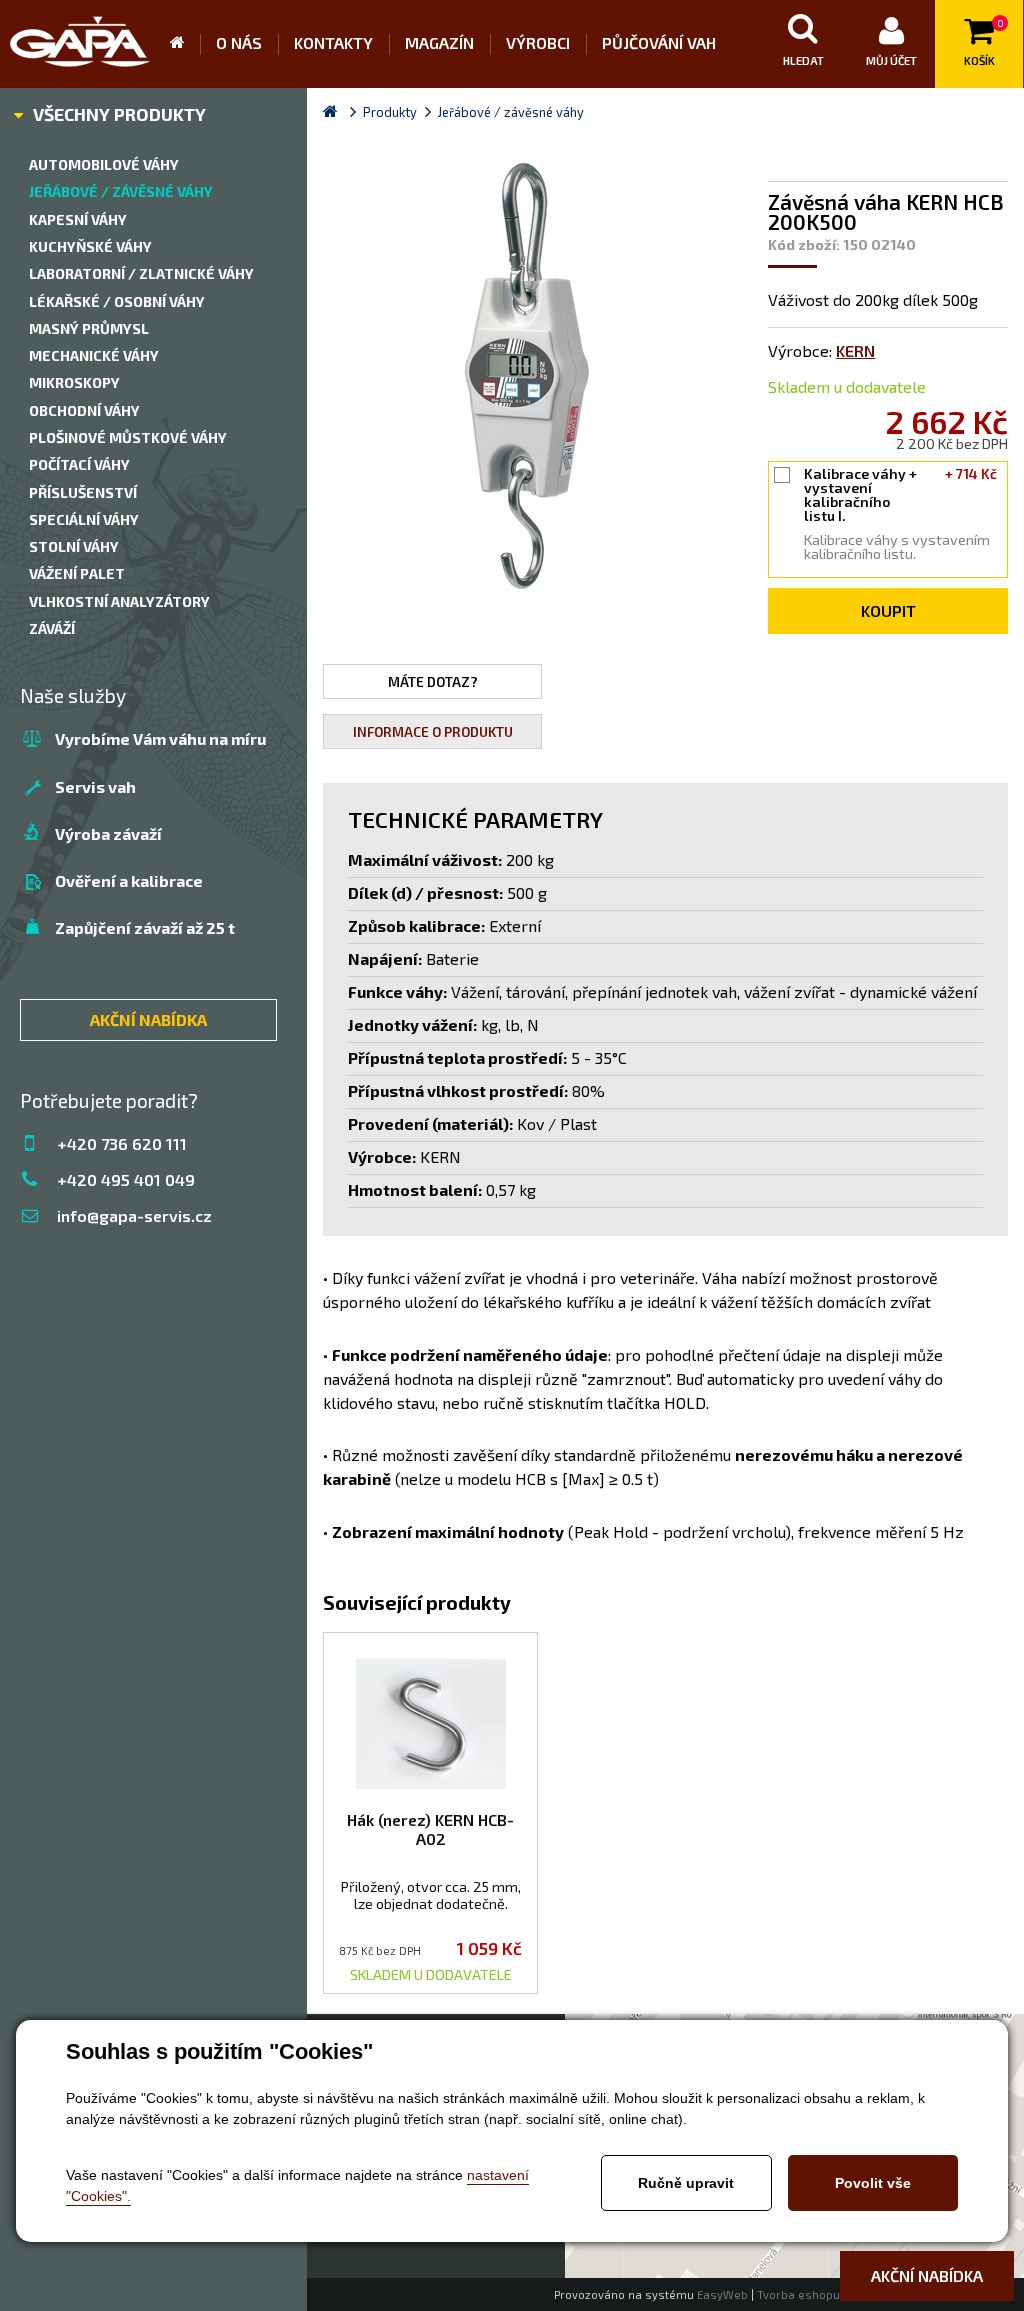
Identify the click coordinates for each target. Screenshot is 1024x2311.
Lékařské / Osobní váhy (117, 301)
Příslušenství (83, 492)
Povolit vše (873, 2183)
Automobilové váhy (104, 164)
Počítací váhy (79, 464)
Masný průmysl (89, 328)
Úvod (185, 44)
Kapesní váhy (78, 219)
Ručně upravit (686, 2183)
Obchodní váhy (84, 410)
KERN (855, 350)
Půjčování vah (659, 42)
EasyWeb (722, 2294)
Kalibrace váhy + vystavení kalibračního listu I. (900, 495)
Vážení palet (77, 573)
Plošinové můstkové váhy (128, 437)
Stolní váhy (74, 546)
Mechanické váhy (94, 355)
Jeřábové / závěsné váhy (121, 191)
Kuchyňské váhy (90, 246)
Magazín (439, 42)
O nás (239, 42)
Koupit (888, 610)
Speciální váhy (84, 519)
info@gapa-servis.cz (134, 1215)
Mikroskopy (74, 382)
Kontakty (333, 42)
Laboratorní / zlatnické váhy (141, 273)
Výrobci (538, 42)
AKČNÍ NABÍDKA (148, 1019)
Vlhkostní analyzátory (119, 601)
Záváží (52, 628)
